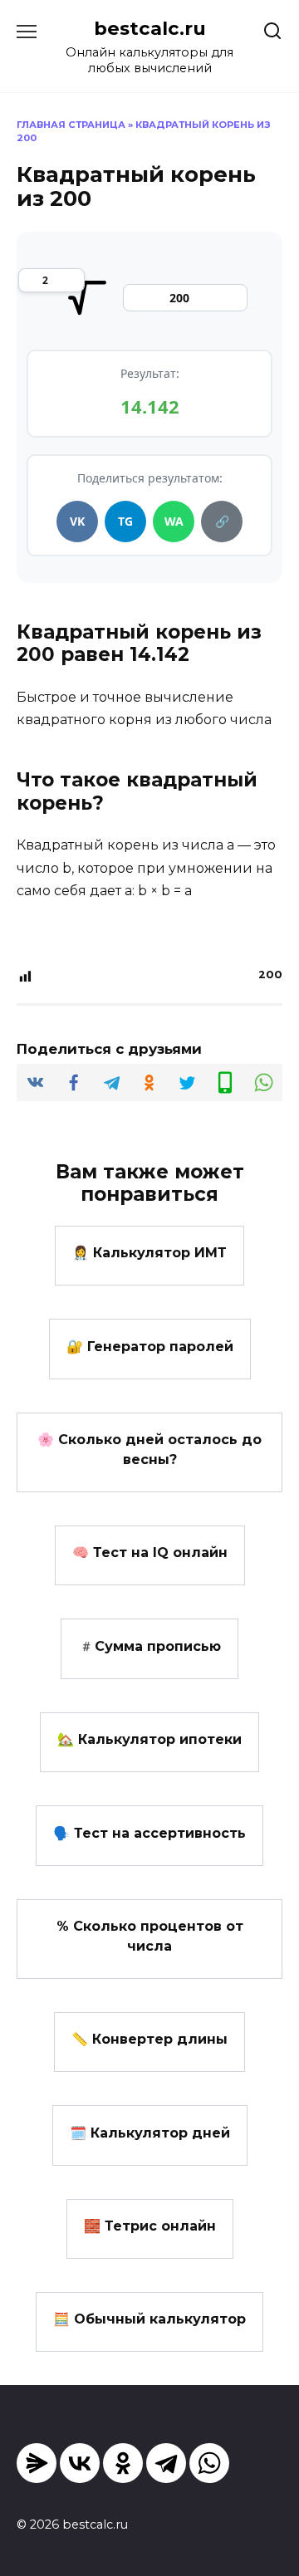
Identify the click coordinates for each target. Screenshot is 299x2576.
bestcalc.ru (150, 28)
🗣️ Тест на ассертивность (149, 1832)
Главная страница (71, 125)
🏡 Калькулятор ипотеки (149, 1739)
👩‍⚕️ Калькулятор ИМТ (149, 1253)
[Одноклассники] (123, 2463)
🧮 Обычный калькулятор (149, 2319)
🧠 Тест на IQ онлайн (150, 1552)
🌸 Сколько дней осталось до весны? (149, 1450)
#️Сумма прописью (149, 1646)
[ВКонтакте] (80, 2463)
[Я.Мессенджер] (37, 2463)
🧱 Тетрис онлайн (150, 2226)
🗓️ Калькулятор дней (150, 2132)
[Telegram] (166, 2463)
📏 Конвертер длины (149, 2039)
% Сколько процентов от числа (150, 1936)
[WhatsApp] (209, 2463)
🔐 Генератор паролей (150, 1346)
